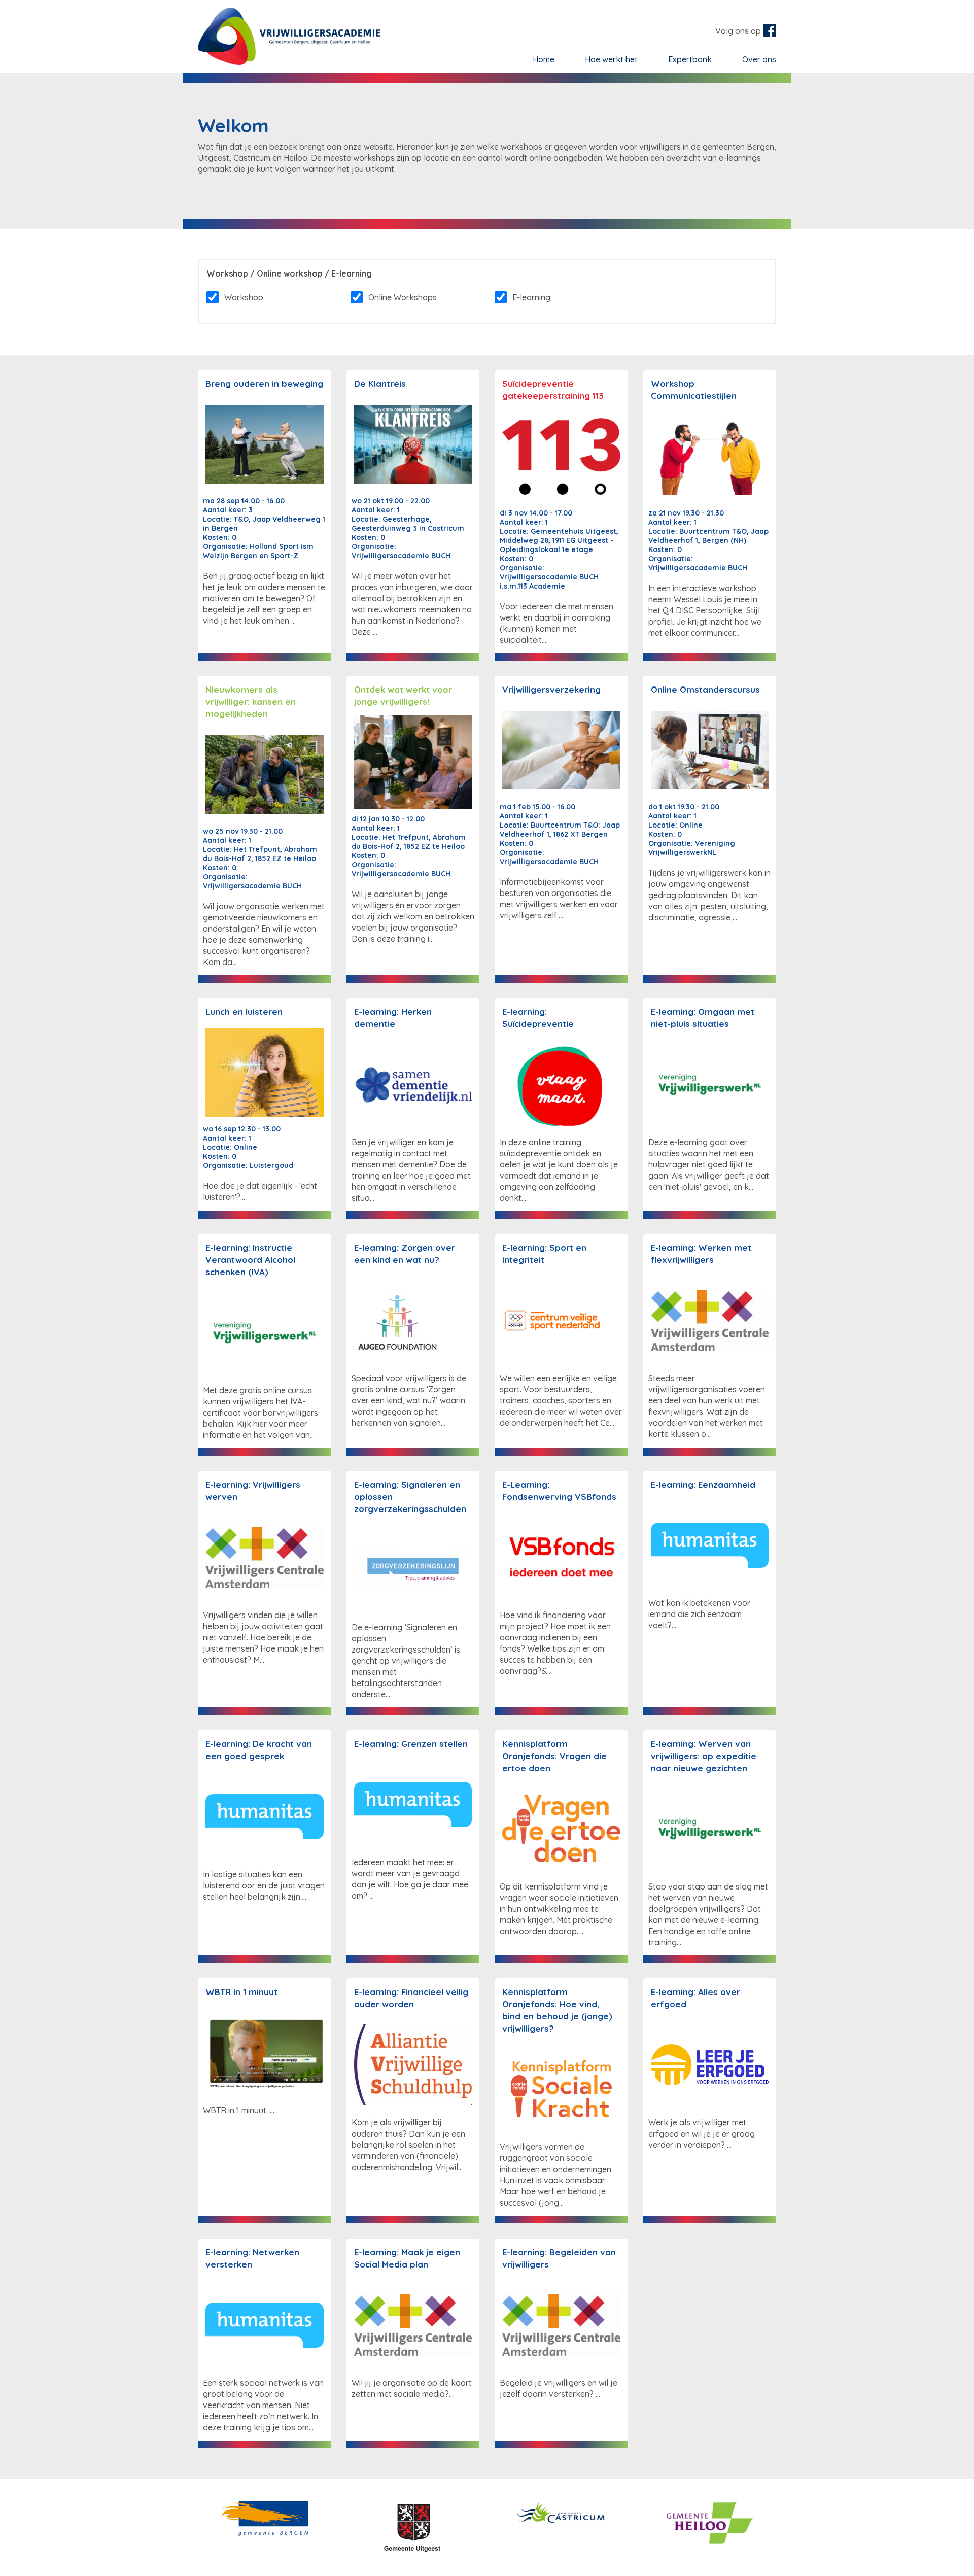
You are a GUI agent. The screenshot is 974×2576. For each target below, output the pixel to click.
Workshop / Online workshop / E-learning (289, 273)
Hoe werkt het (611, 59)
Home (544, 59)
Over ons (759, 59)
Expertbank (690, 59)
